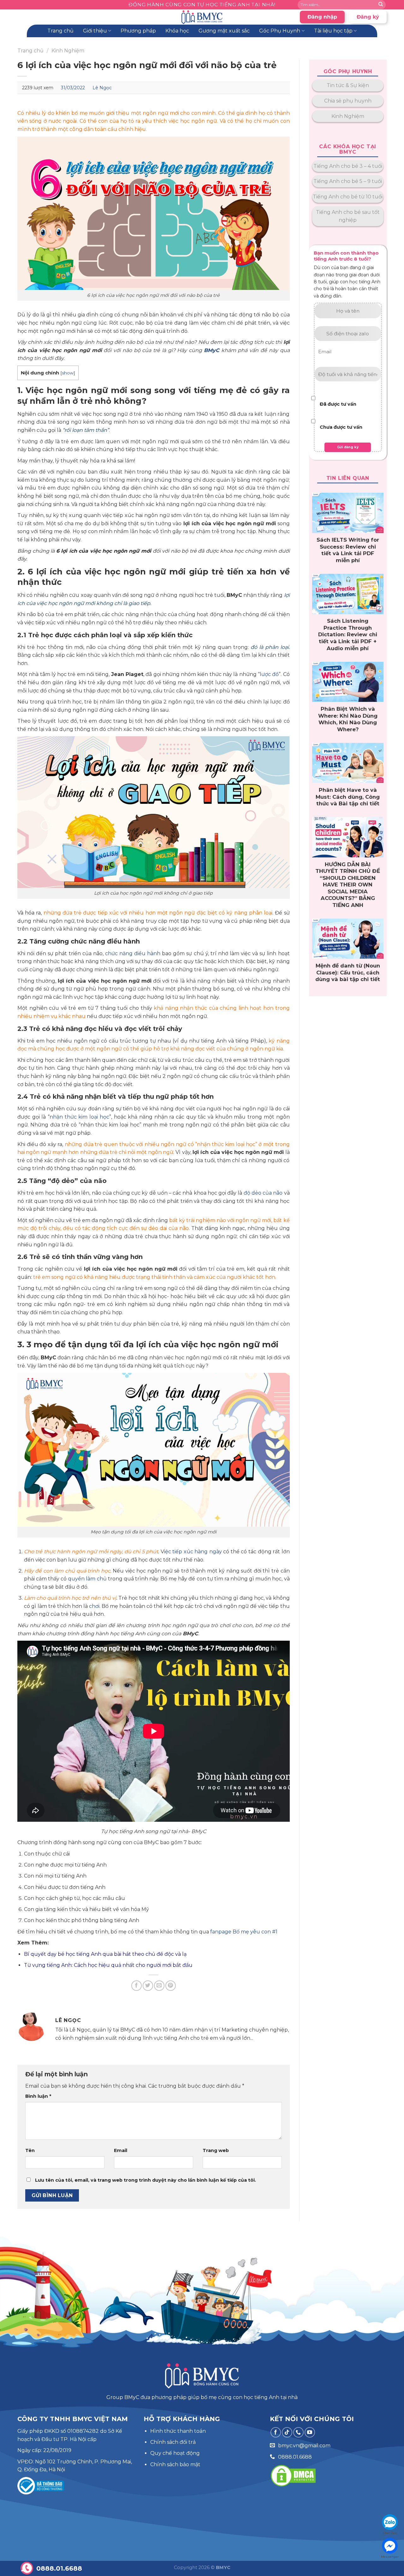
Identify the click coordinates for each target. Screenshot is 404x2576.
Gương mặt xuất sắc (224, 31)
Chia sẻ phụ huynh (348, 101)
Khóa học (177, 31)
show (68, 373)
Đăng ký (368, 17)
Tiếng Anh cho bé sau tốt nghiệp (348, 216)
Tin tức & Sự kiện (348, 85)
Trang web (216, 2150)
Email (121, 2150)
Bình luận (38, 2096)
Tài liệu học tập (333, 31)
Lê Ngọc (102, 88)
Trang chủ (60, 31)
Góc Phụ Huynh (280, 31)
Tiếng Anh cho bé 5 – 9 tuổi (348, 181)
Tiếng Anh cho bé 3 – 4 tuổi (348, 166)
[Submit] (381, 5)
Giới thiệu (95, 31)
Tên (30, 2150)
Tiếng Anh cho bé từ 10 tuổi (348, 197)
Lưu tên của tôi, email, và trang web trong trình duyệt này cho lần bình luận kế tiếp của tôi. (146, 2180)
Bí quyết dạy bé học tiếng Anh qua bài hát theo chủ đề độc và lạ (105, 1954)
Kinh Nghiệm (68, 51)
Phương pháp (138, 31)
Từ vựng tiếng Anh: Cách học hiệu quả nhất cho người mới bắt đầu (109, 1965)
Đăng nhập (322, 17)
